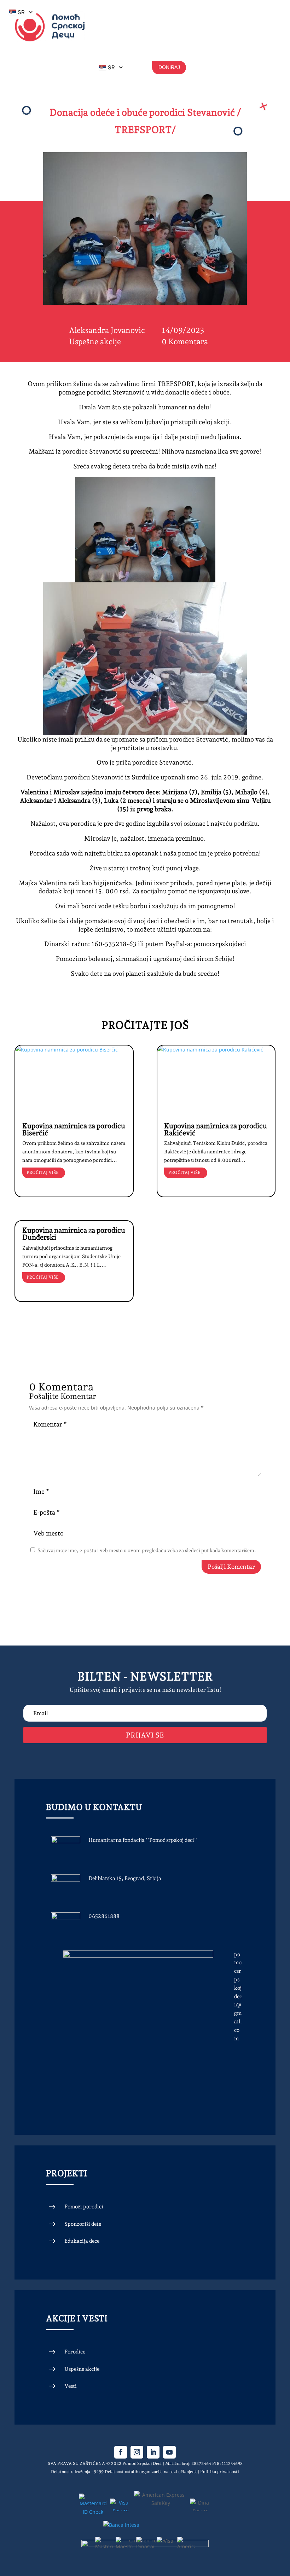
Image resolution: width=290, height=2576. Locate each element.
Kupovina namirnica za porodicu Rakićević (216, 1129)
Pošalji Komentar (231, 1567)
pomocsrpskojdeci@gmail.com (238, 1996)
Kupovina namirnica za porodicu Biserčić (74, 1129)
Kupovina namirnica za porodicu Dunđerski (74, 1234)
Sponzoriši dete (83, 2224)
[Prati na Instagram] (137, 2452)
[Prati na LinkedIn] (153, 2452)
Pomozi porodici (84, 2207)
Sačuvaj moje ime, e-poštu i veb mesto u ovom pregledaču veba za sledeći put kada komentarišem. (147, 1550)
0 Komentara (185, 341)
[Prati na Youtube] (169, 2452)
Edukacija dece (82, 2241)
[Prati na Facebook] (121, 2452)
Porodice (75, 2352)
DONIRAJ (169, 67)
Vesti (71, 2386)
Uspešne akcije (95, 341)
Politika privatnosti (220, 2472)
